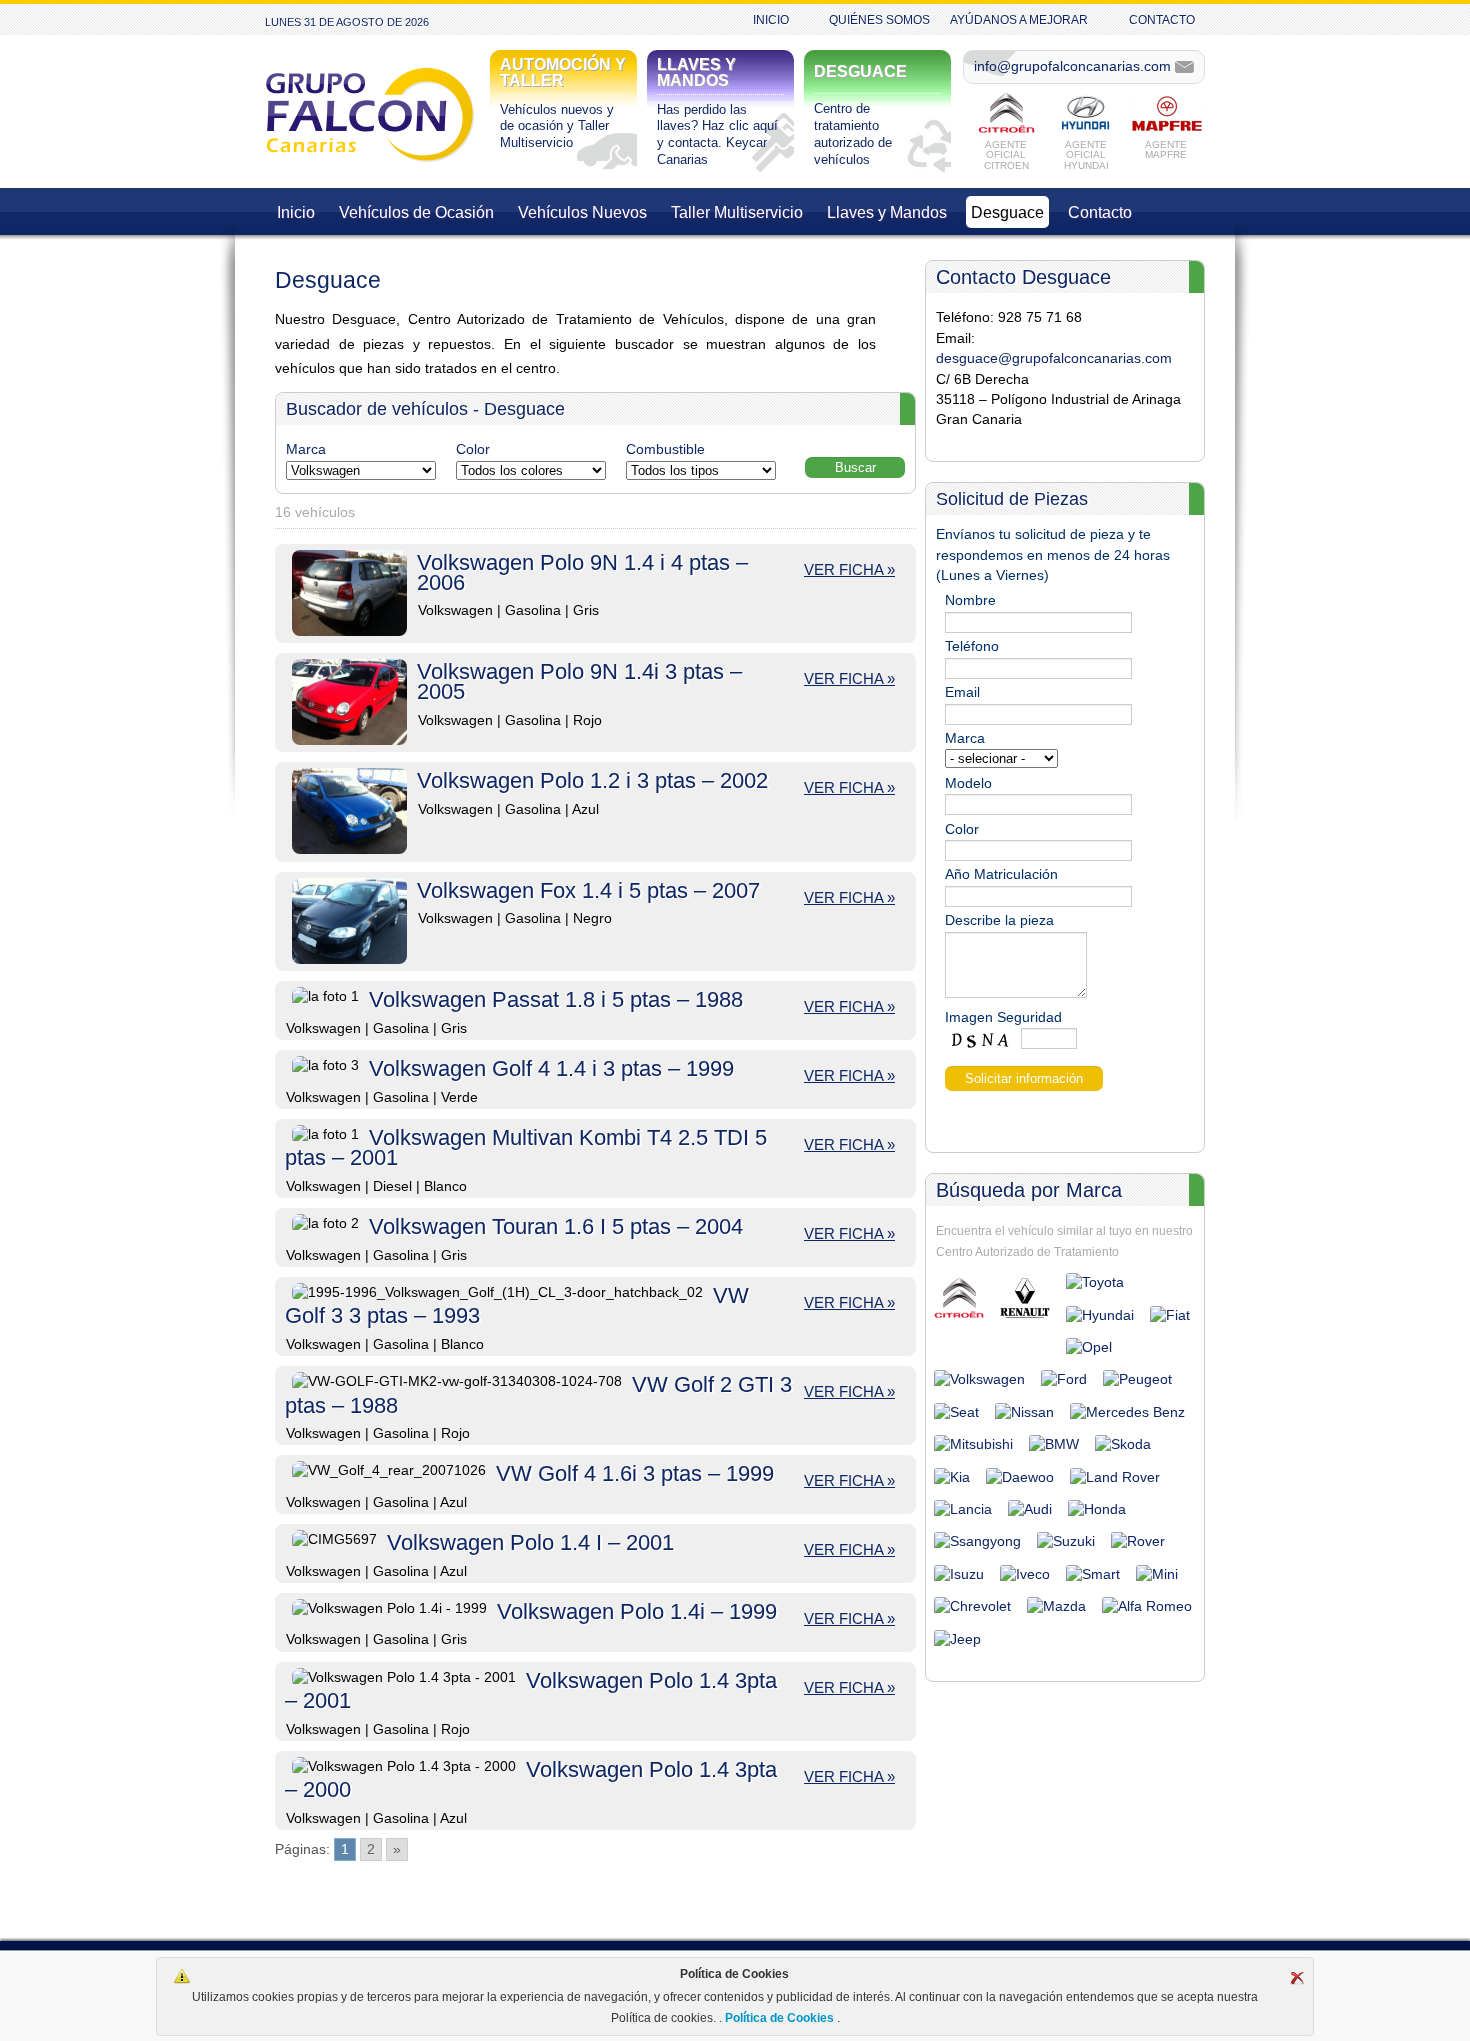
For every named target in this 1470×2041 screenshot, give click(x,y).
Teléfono (972, 646)
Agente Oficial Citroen (1006, 154)
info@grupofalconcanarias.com (1072, 66)
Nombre (970, 600)
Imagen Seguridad (1003, 1017)
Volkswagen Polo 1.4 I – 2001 (530, 1542)
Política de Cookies (779, 2018)
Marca (306, 449)
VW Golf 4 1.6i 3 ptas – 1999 (635, 1473)
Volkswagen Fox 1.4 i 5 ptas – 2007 (588, 890)
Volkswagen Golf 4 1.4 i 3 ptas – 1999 (551, 1068)
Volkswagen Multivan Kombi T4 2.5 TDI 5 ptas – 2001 (526, 1147)
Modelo (968, 783)
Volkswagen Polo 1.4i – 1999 (637, 1611)
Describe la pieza (999, 920)
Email (962, 692)
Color (473, 449)
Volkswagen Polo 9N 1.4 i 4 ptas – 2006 (582, 572)
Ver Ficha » (849, 569)
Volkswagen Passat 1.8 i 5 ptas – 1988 (556, 999)
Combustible (665, 449)
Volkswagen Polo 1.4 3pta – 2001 (531, 1690)
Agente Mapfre (1166, 149)
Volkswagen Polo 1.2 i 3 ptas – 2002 (592, 780)
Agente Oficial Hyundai (1086, 154)
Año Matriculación (1001, 874)
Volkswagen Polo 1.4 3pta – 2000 (531, 1779)
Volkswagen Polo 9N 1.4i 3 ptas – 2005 (579, 681)
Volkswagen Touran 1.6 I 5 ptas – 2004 (556, 1226)
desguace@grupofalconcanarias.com (1054, 358)
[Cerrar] (1297, 1978)
